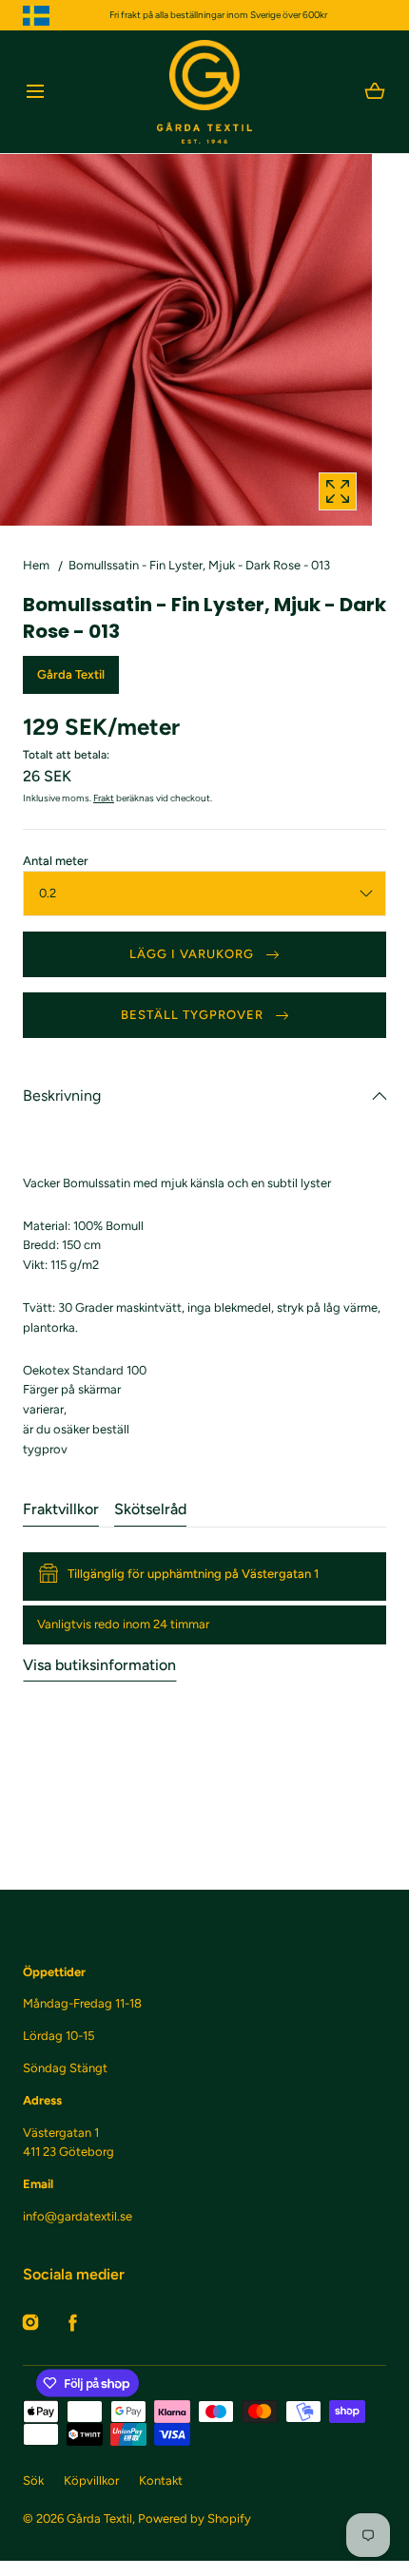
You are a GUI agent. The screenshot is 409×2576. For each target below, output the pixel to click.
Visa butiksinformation (99, 1665)
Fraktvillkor (61, 1509)
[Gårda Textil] (204, 92)
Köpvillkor (91, 2480)
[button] (35, 92)
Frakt (104, 798)
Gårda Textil (99, 2518)
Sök (33, 2480)
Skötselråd (150, 1509)
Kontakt (161, 2480)
